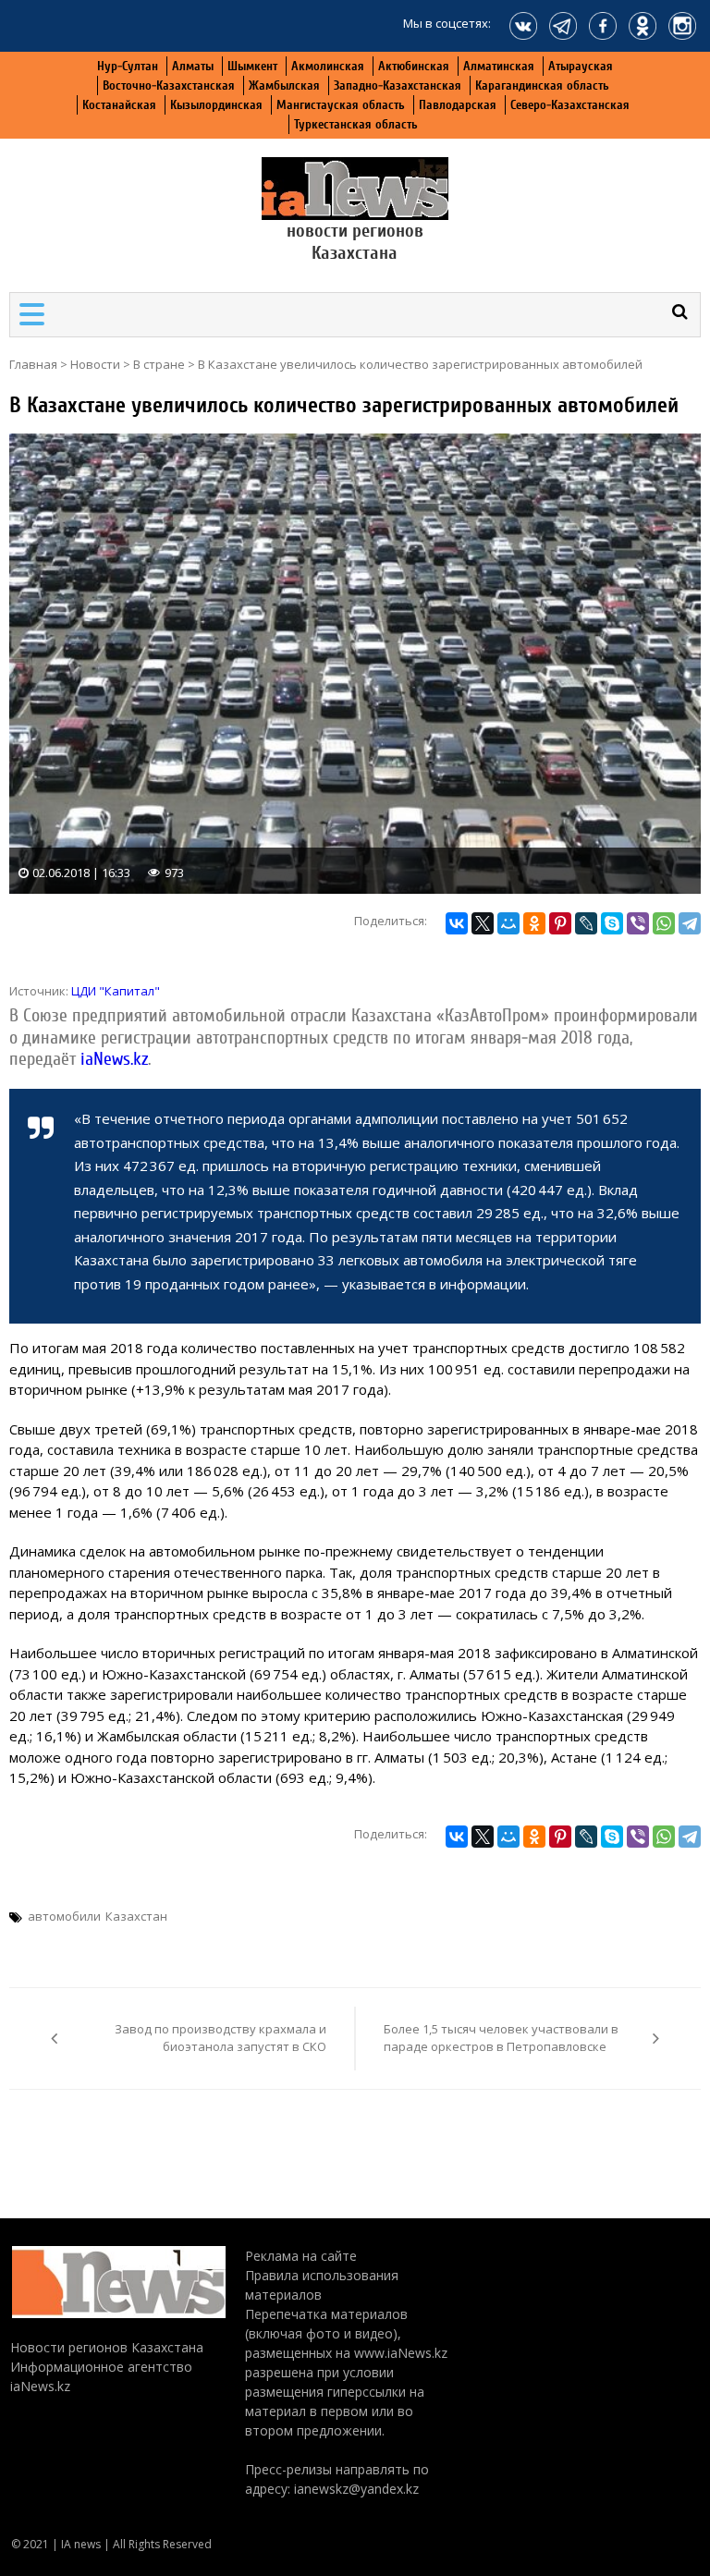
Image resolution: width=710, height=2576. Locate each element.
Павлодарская (458, 105)
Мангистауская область (341, 105)
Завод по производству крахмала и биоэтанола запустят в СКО (220, 2038)
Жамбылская (284, 85)
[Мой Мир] (508, 923)
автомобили (64, 1916)
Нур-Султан (128, 66)
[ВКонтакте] (457, 923)
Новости (95, 364)
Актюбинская (414, 66)
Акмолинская (328, 66)
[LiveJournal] (586, 923)
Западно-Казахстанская (398, 85)
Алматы (193, 66)
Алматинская (499, 66)
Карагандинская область (542, 85)
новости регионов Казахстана (355, 242)
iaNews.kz (112, 1059)
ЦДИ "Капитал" (116, 991)
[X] (483, 923)
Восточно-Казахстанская (169, 85)
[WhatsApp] (664, 923)
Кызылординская (216, 105)
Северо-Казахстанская (570, 105)
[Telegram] (690, 923)
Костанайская (119, 105)
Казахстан (136, 1916)
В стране (159, 364)
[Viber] (638, 923)
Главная (33, 364)
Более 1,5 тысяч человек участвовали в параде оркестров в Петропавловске (501, 2038)
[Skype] (612, 923)
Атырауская (581, 66)
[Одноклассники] (534, 923)
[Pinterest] (560, 923)
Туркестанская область (356, 124)
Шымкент (252, 66)
